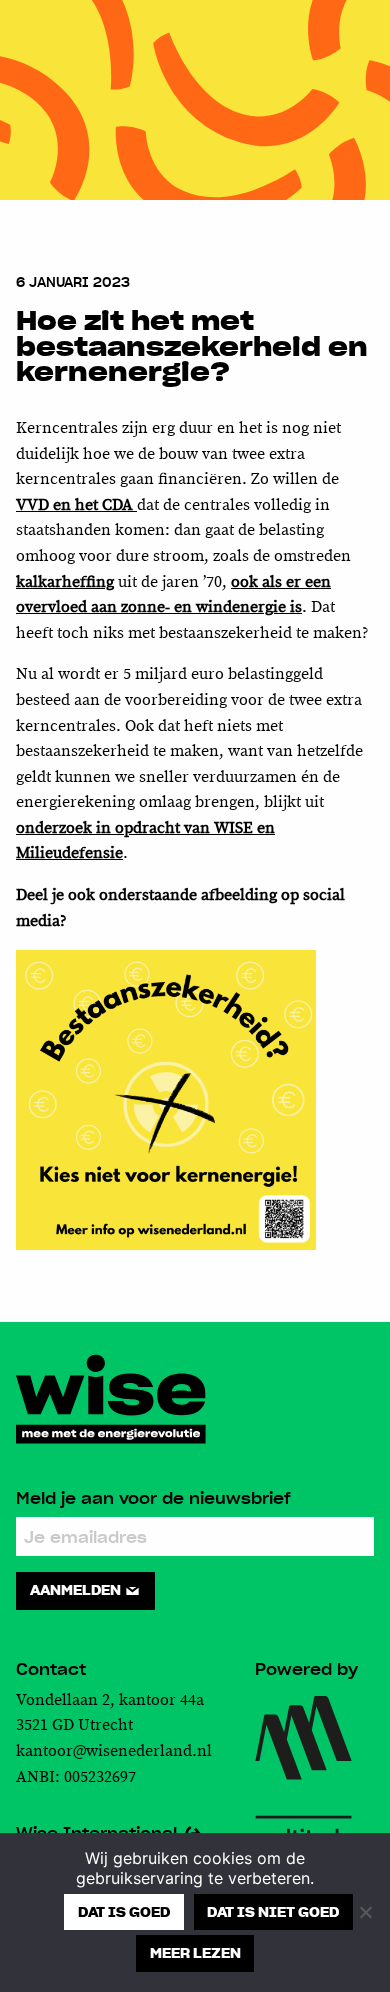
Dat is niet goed (273, 1912)
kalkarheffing (65, 582)
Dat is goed (124, 1912)
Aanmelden (77, 1590)
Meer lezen (195, 1953)
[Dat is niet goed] (365, 1912)
